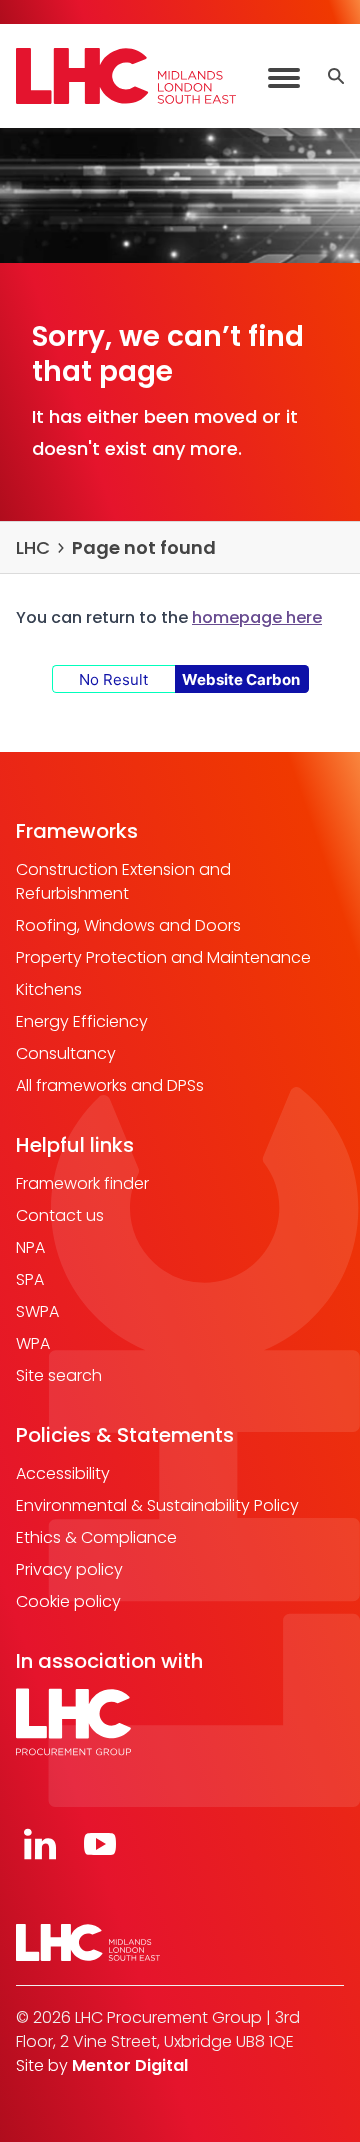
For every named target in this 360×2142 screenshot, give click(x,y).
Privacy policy (69, 1569)
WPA (33, 1343)
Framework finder (82, 1183)
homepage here (257, 617)
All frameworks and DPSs (110, 1085)
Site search (59, 1375)
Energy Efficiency (82, 1021)
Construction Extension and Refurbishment (123, 881)
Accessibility (63, 1473)
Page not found (144, 547)
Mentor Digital (130, 2065)
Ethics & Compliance (96, 1537)
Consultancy (66, 1053)
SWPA (37, 1311)
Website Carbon (241, 679)
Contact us (60, 1215)
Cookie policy (68, 1601)
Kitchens (49, 989)
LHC (33, 547)
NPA (30, 1247)
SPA (30, 1279)
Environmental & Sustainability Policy (157, 1505)
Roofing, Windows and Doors (128, 925)
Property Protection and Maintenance (163, 957)
